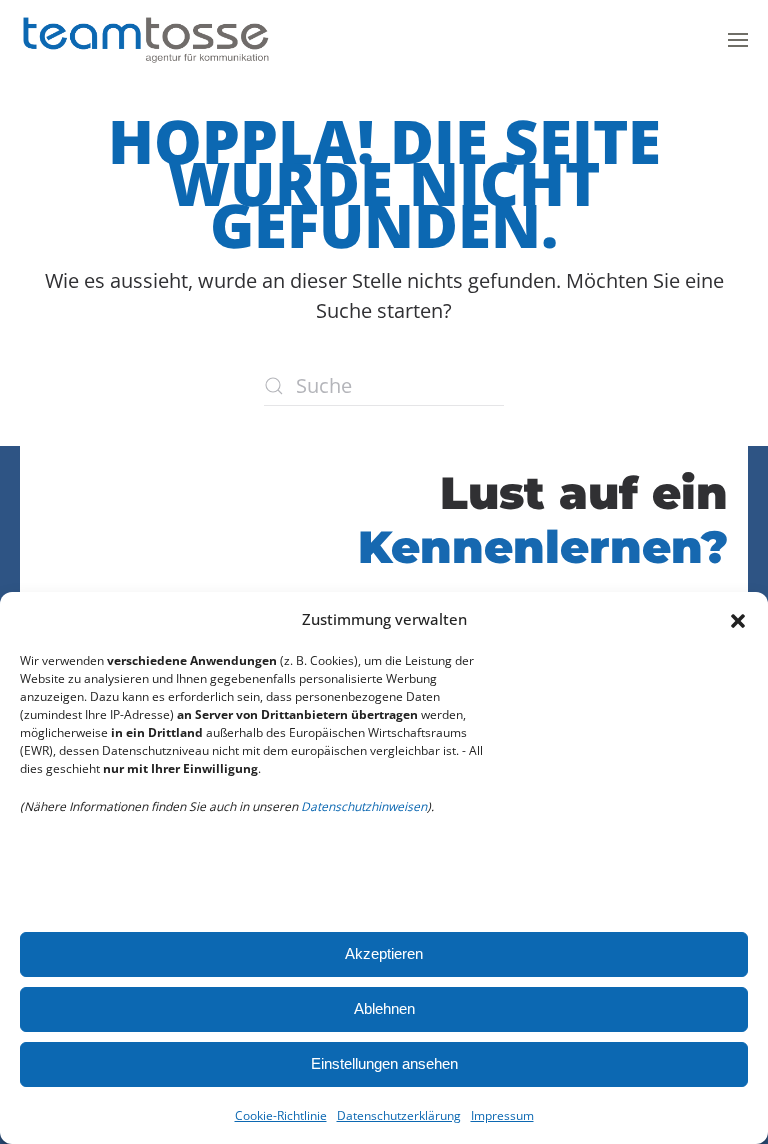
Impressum (502, 1115)
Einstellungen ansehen (384, 1063)
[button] (738, 619)
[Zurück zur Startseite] (145, 40)
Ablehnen (384, 1008)
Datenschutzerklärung (399, 1115)
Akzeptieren (384, 953)
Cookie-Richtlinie (281, 1115)
